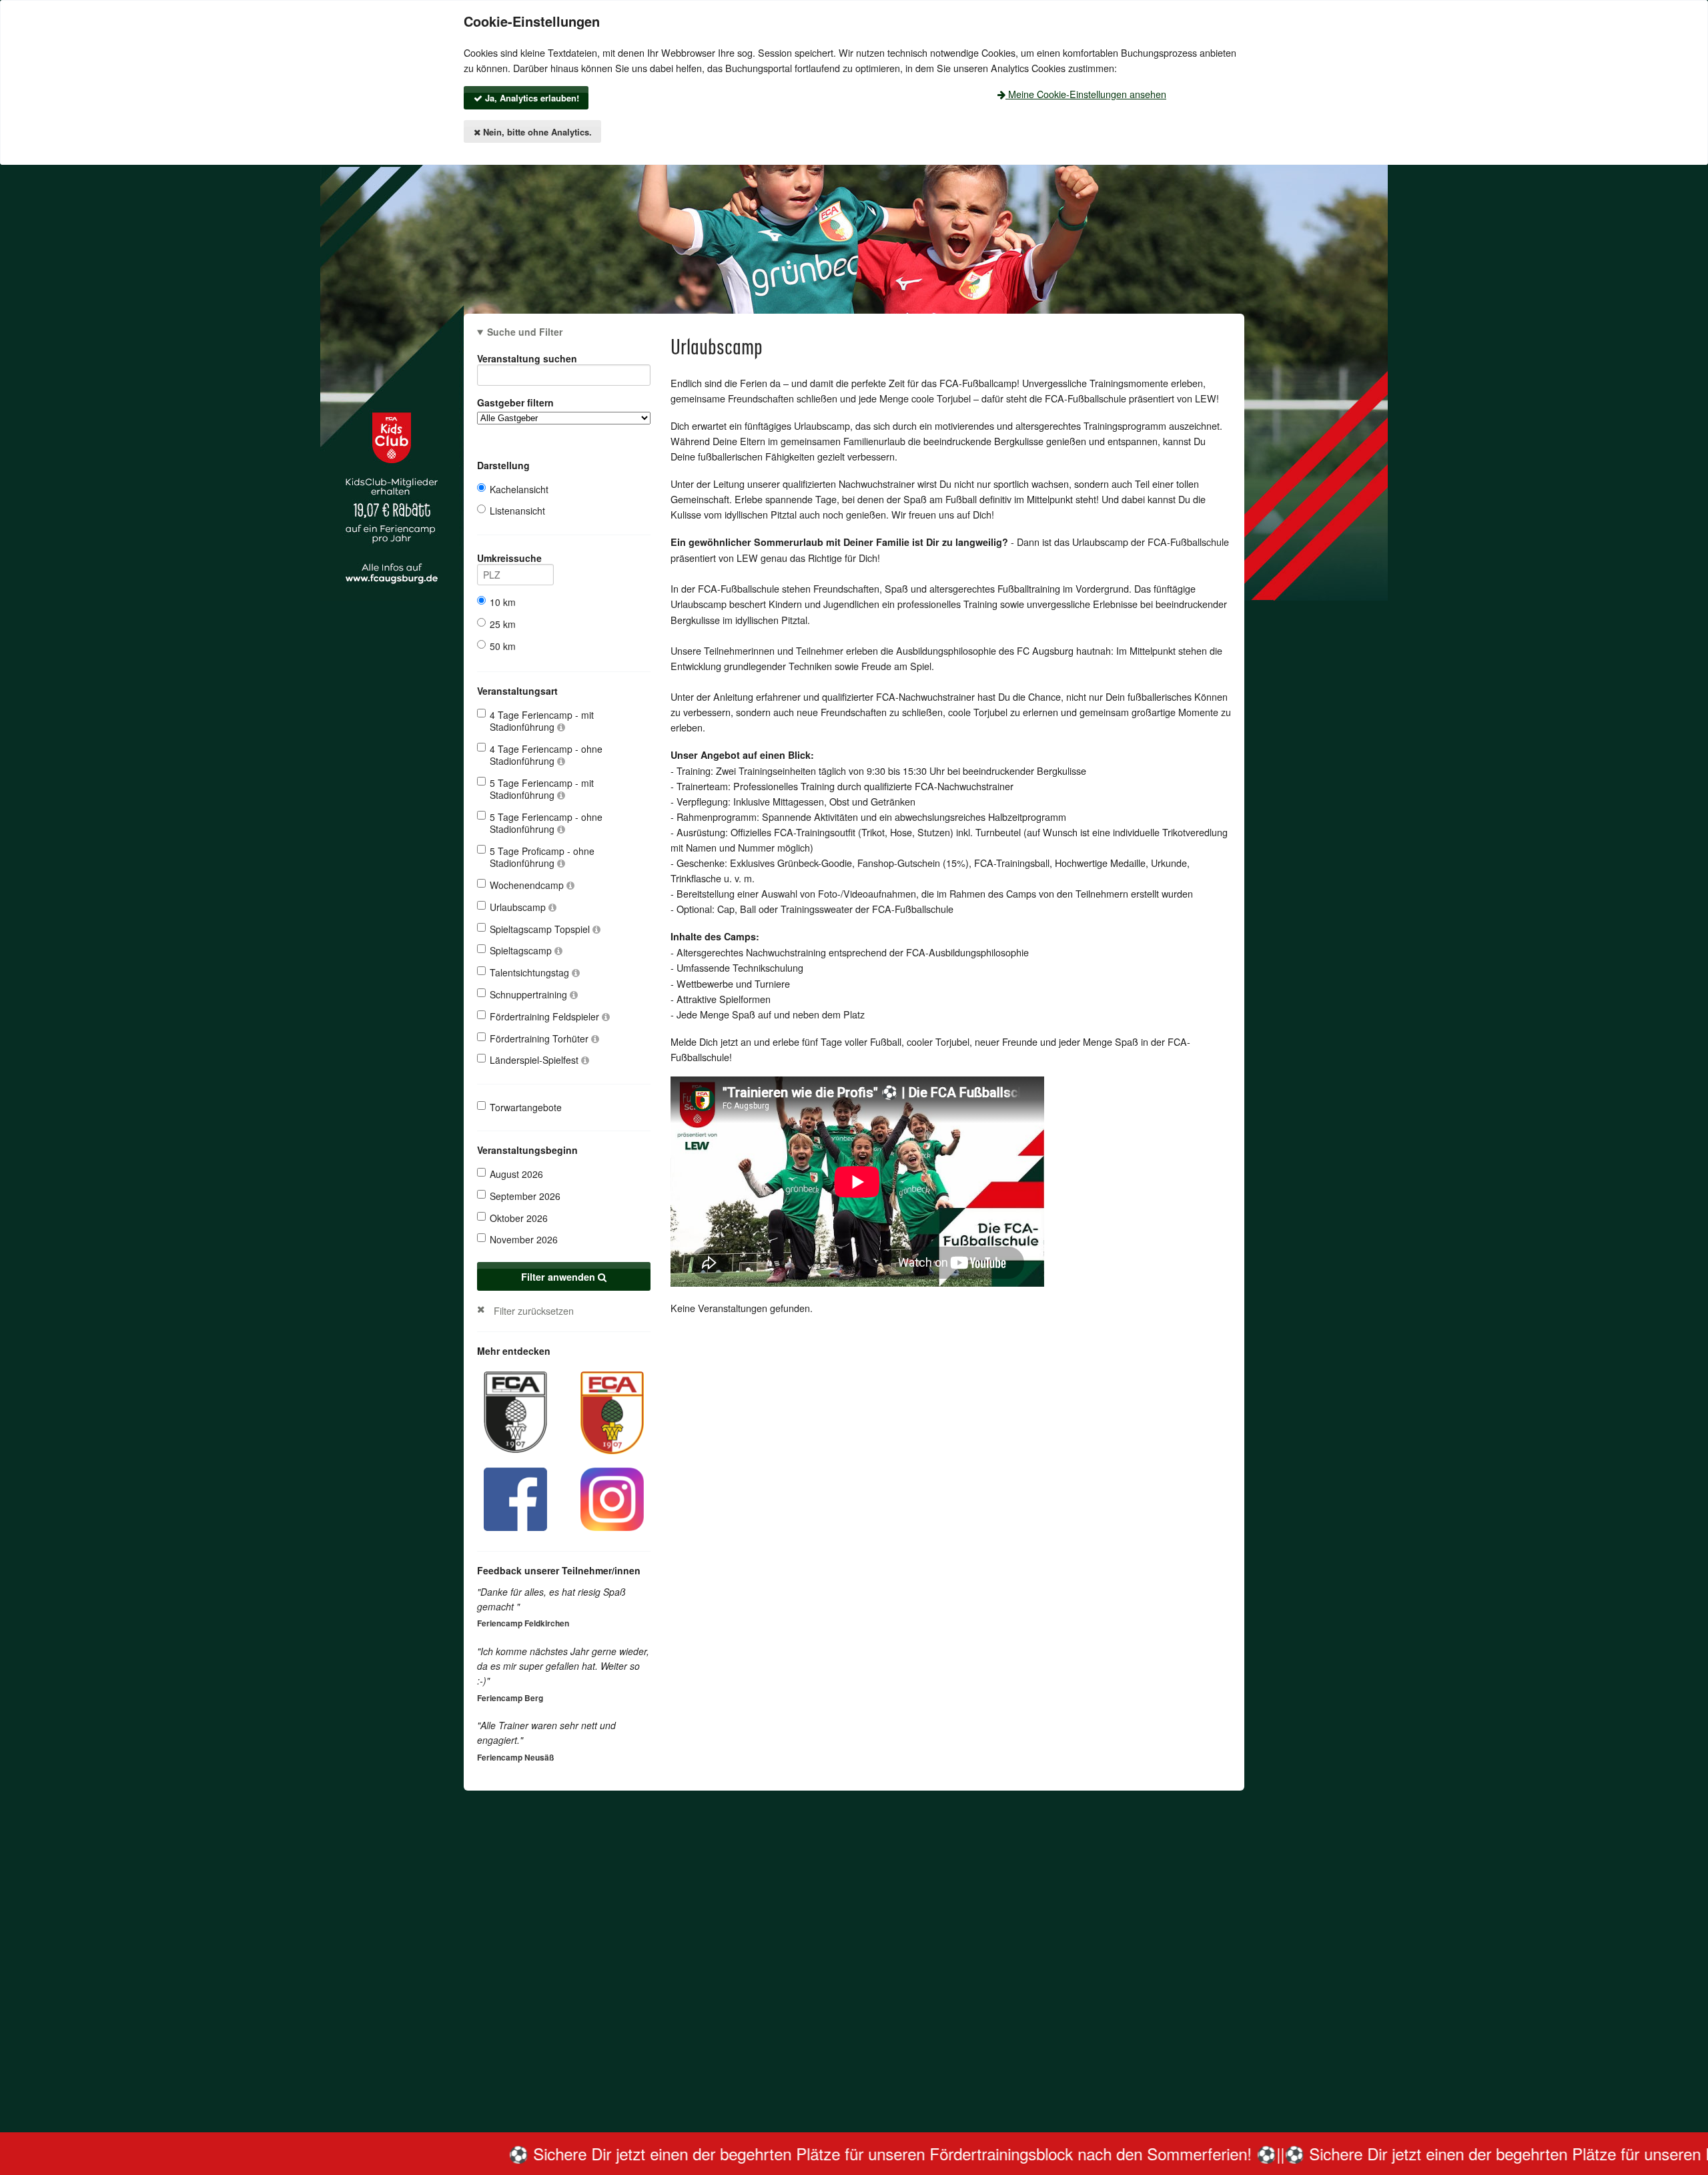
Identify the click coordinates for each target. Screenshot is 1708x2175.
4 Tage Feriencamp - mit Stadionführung (542, 721)
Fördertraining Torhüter (540, 1038)
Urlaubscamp (519, 907)
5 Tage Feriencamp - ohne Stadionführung (546, 823)
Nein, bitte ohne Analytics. (536, 132)
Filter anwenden (559, 1277)
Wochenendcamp (528, 885)
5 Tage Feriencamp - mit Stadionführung (542, 789)
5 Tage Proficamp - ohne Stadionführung (542, 857)
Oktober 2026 (519, 1218)
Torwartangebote (526, 1107)
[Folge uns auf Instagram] (612, 1497)
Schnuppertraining (530, 994)
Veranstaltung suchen (527, 358)
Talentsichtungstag (531, 972)
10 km (503, 602)
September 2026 (525, 1196)
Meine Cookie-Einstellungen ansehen (1086, 94)
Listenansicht (517, 511)
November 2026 (524, 1239)
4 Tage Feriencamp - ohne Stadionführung (546, 755)
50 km (503, 646)
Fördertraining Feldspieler (546, 1016)
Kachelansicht (519, 489)
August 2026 (516, 1174)
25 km (503, 624)
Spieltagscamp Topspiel (541, 929)
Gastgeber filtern (515, 402)
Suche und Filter (525, 332)
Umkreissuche (509, 558)
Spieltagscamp (522, 950)
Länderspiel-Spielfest (535, 1060)
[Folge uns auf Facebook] (515, 1497)
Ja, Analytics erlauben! (531, 98)
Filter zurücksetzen (534, 1310)
